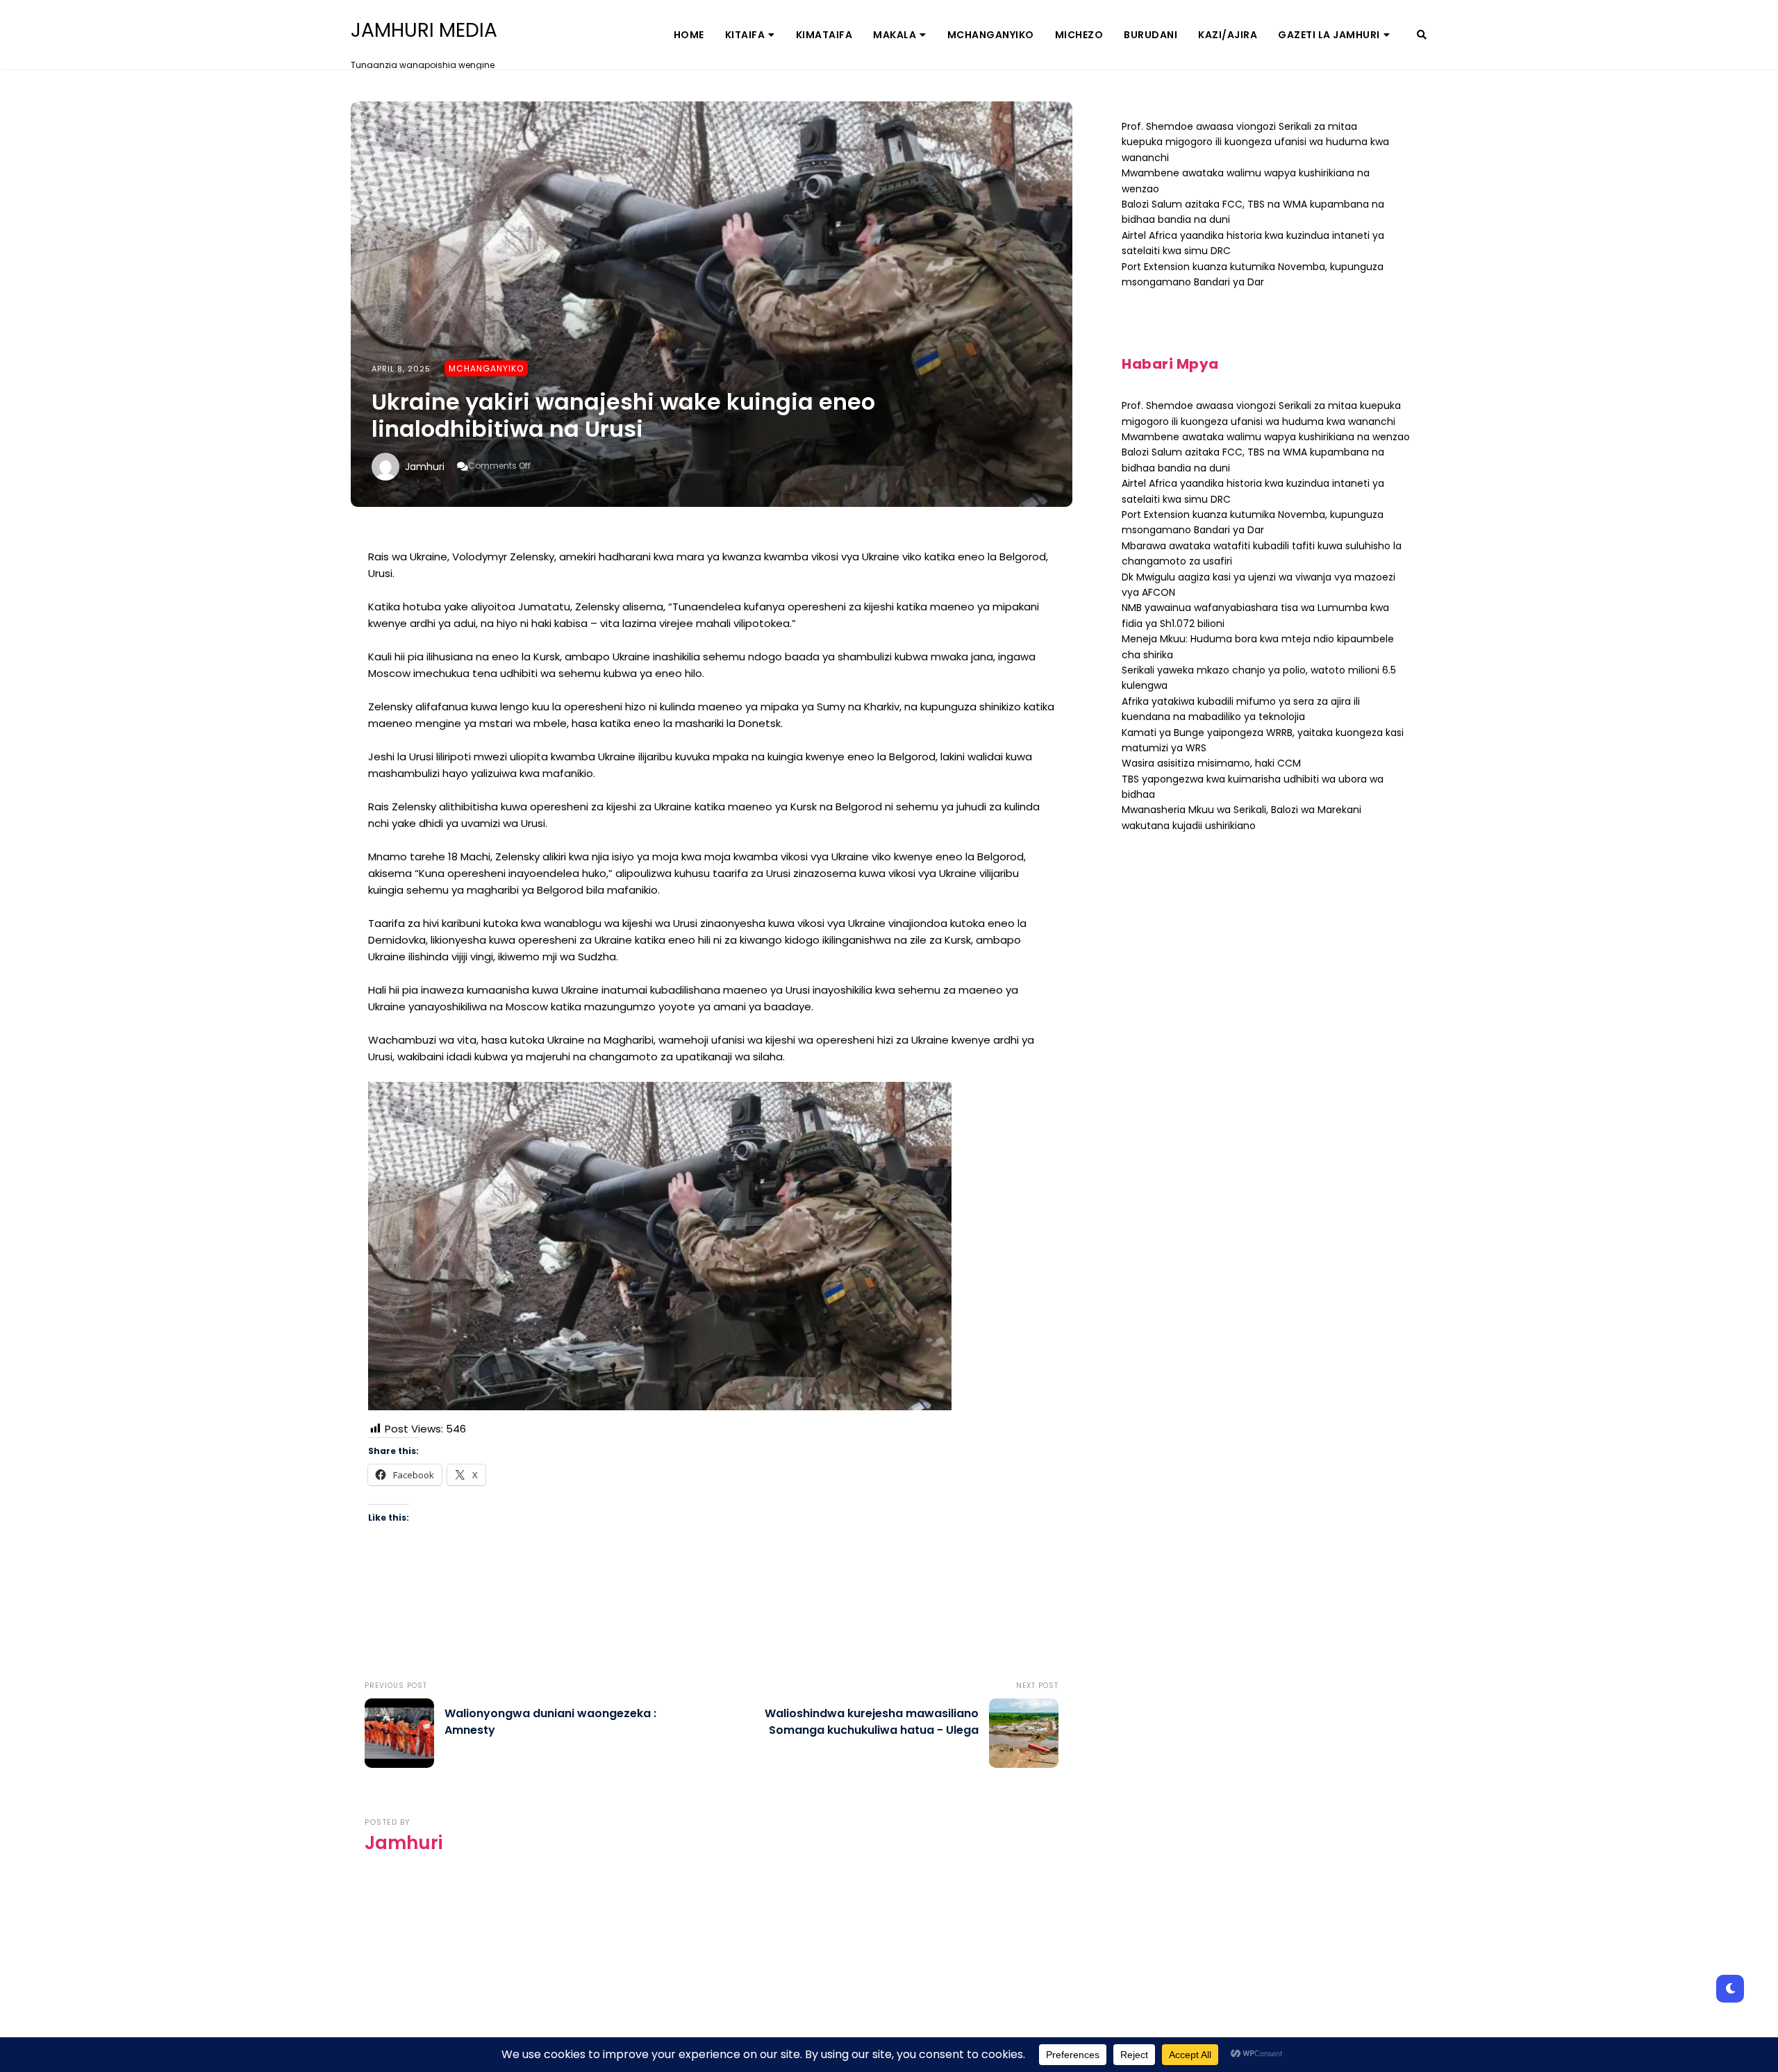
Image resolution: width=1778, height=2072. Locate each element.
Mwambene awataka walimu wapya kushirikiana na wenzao (1266, 437)
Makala (895, 35)
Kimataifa (824, 35)
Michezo (1079, 35)
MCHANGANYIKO (991, 35)
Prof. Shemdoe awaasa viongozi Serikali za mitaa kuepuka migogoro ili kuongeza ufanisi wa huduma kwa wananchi (1255, 142)
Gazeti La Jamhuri (1329, 35)
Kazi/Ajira (1228, 35)
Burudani (1150, 35)
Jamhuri (425, 467)
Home (689, 35)
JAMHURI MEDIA (424, 31)
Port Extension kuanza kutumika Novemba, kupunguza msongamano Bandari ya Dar (1253, 522)
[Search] (1422, 35)
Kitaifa (745, 35)
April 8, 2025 (401, 369)
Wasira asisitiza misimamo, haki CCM (1211, 763)
